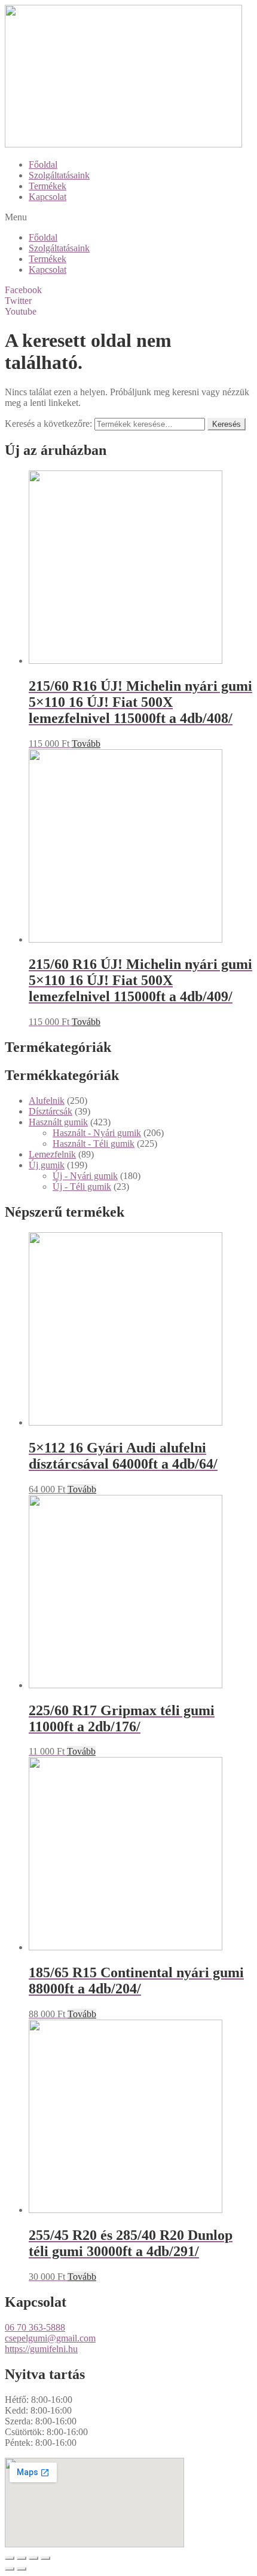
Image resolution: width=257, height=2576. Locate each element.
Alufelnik (47, 1101)
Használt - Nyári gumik (97, 1133)
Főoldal (43, 164)
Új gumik (47, 1165)
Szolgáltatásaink (59, 175)
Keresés (227, 424)
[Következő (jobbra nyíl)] (22, 2569)
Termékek (48, 186)
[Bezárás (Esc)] (10, 2558)
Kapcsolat (48, 197)
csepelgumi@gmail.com (50, 2338)
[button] (128, 217)
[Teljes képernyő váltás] (33, 2558)
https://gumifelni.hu (41, 2349)
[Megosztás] (22, 2558)
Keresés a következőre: (48, 424)
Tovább (86, 744)
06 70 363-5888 (35, 2327)
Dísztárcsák (51, 1111)
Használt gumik (58, 1122)
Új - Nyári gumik (85, 1176)
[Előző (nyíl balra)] (10, 2569)
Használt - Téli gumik (94, 1144)
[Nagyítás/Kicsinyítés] (45, 2558)
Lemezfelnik (52, 1154)
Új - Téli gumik (82, 1187)
